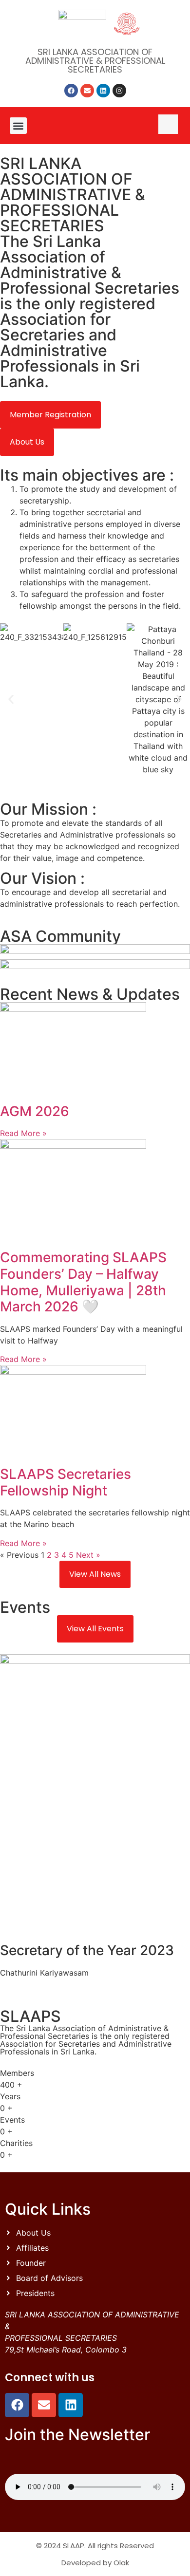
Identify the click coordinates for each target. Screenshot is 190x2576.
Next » (88, 1555)
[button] (18, 126)
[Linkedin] (103, 91)
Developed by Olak (95, 2563)
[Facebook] (71, 91)
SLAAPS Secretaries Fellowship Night (66, 1482)
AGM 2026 (35, 1111)
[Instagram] (119, 91)
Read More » (23, 1133)
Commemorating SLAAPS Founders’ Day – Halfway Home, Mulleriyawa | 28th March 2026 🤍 (83, 1282)
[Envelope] (87, 91)
